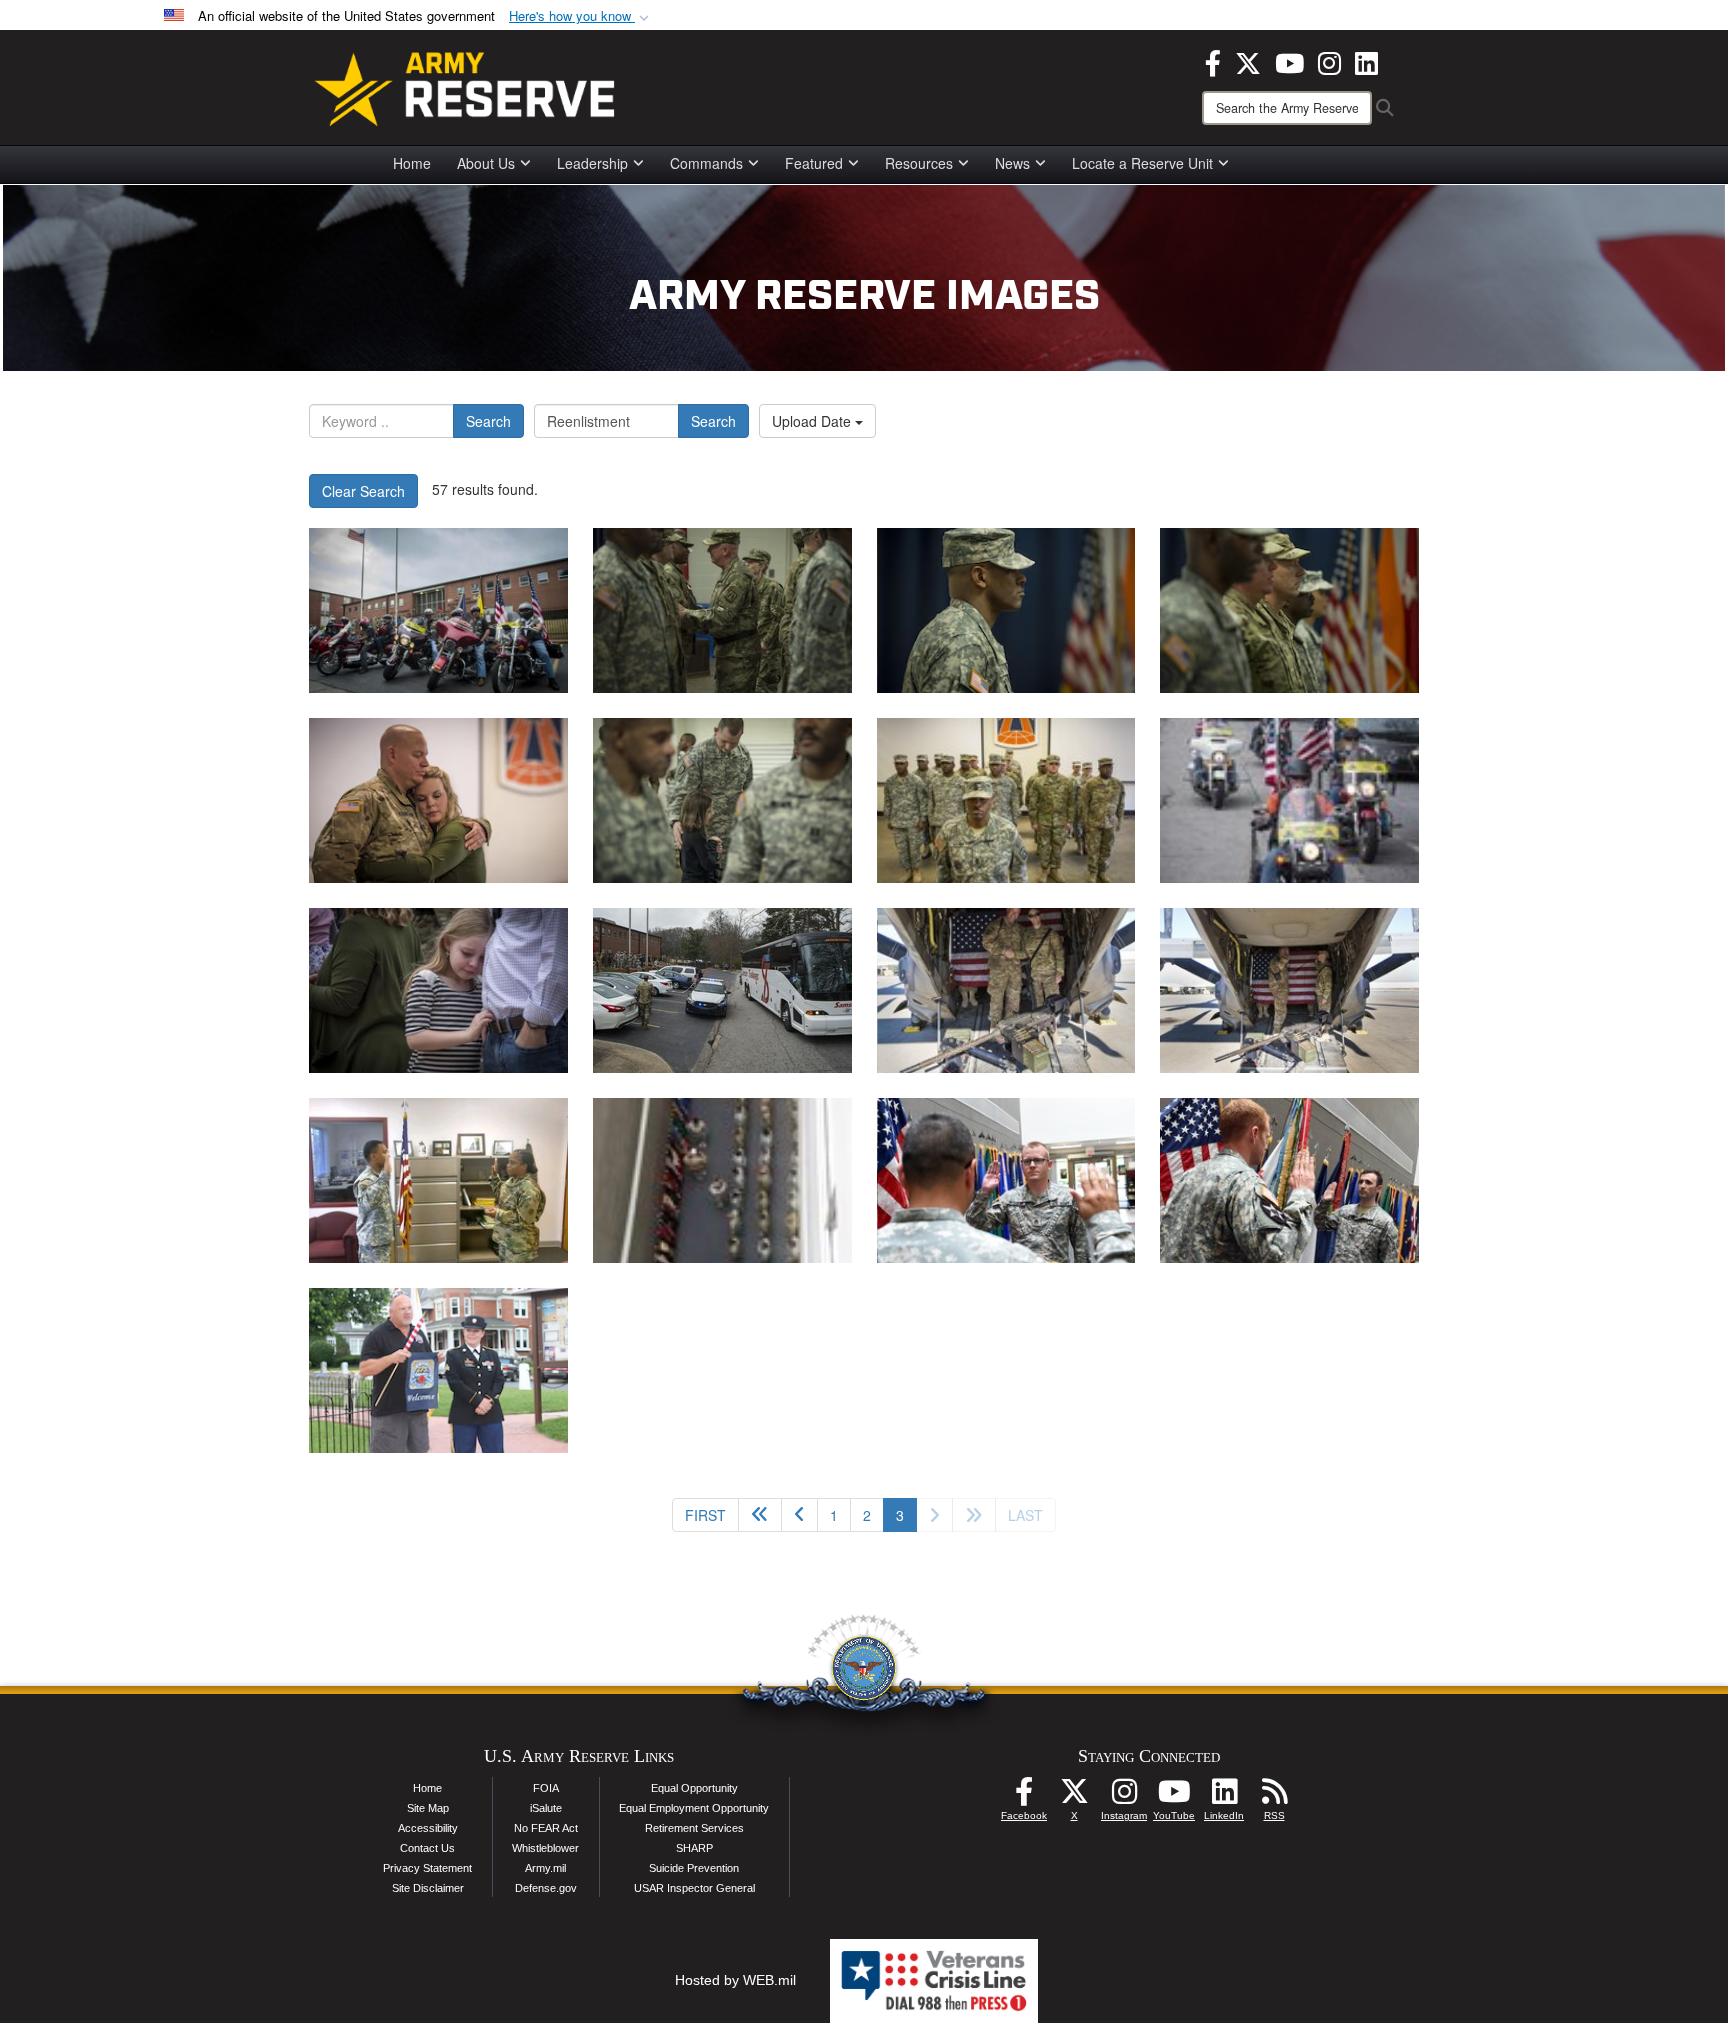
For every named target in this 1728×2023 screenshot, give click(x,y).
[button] (581, 16)
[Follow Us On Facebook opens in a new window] (1024, 1797)
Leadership (592, 163)
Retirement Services (694, 1828)
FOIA (546, 1788)
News (1012, 163)
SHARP (694, 1848)
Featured (814, 163)
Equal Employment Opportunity (694, 1808)
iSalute (546, 1808)
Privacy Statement (427, 1868)
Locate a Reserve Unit (1142, 163)
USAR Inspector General (694, 1888)
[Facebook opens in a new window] (1213, 61)
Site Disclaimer (428, 1888)
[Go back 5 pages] (760, 1515)
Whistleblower (545, 1848)
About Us (486, 163)
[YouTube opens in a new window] (1289, 61)
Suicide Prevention (694, 1868)
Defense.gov (546, 1888)
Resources (919, 163)
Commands (706, 163)
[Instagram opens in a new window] (1329, 61)
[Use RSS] (1274, 1797)
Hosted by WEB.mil (735, 1980)
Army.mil (545, 1868)
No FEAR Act (546, 1828)
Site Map (428, 1808)
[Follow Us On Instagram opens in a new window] (1124, 1797)
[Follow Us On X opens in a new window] (1074, 1797)
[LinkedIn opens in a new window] (1366, 61)
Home (412, 163)
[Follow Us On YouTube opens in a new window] (1174, 1797)
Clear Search (363, 491)
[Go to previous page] (799, 1515)
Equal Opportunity (694, 1788)
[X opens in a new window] (1248, 61)
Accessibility (428, 1828)
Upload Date (813, 421)
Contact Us (427, 1848)
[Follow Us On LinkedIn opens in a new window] (1224, 1797)
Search (488, 421)
